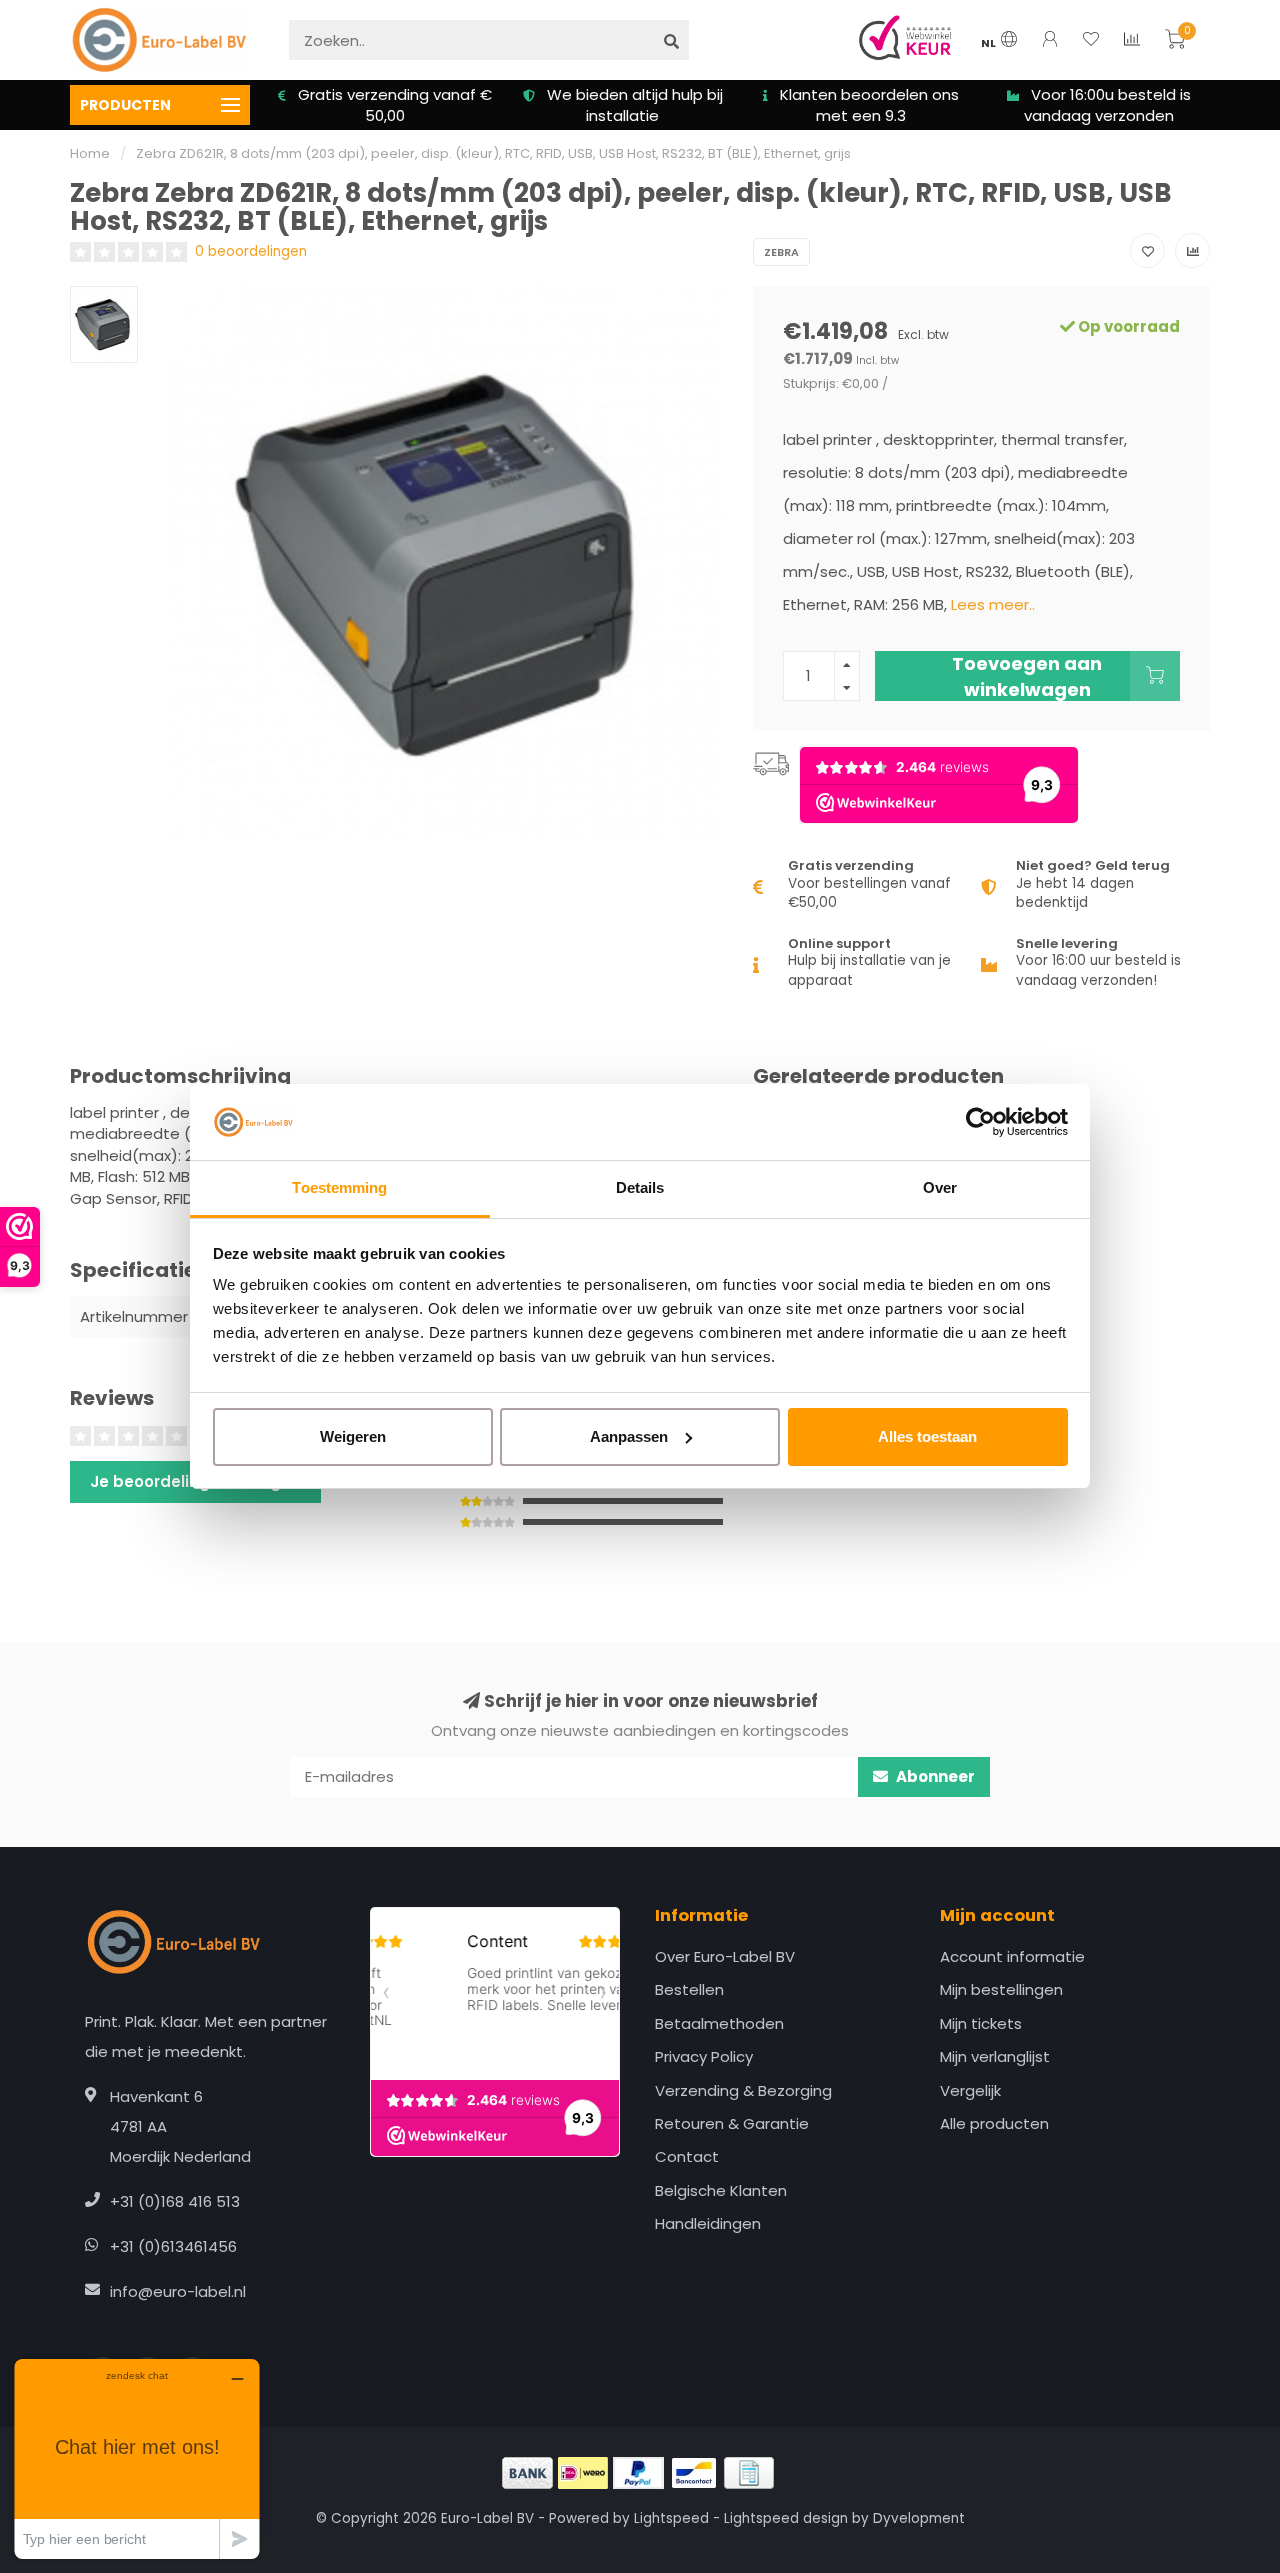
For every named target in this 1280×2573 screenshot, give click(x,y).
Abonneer (934, 1776)
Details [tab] (640, 1187)
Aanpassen (629, 1436)
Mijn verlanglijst (995, 2056)
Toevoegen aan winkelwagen (1027, 676)
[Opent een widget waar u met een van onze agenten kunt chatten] (137, 2458)
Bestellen (689, 1989)
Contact (687, 2156)
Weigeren (353, 1436)
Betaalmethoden (719, 2023)
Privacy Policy (704, 2056)
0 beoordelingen (251, 251)
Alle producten (994, 2123)
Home (90, 153)
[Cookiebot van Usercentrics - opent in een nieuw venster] (980, 1122)
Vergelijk (970, 2090)
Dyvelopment (919, 2518)
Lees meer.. (993, 604)
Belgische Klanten (721, 2190)
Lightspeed (671, 2518)
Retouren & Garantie (732, 2123)
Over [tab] (940, 1187)
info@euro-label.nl (178, 2291)
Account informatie (1012, 1956)
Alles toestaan (927, 1436)
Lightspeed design (786, 2518)
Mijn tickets (981, 2023)
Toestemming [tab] (339, 1187)
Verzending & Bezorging (743, 2090)
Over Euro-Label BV (725, 1956)
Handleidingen (708, 2223)
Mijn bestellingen (1001, 1989)
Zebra (781, 252)
